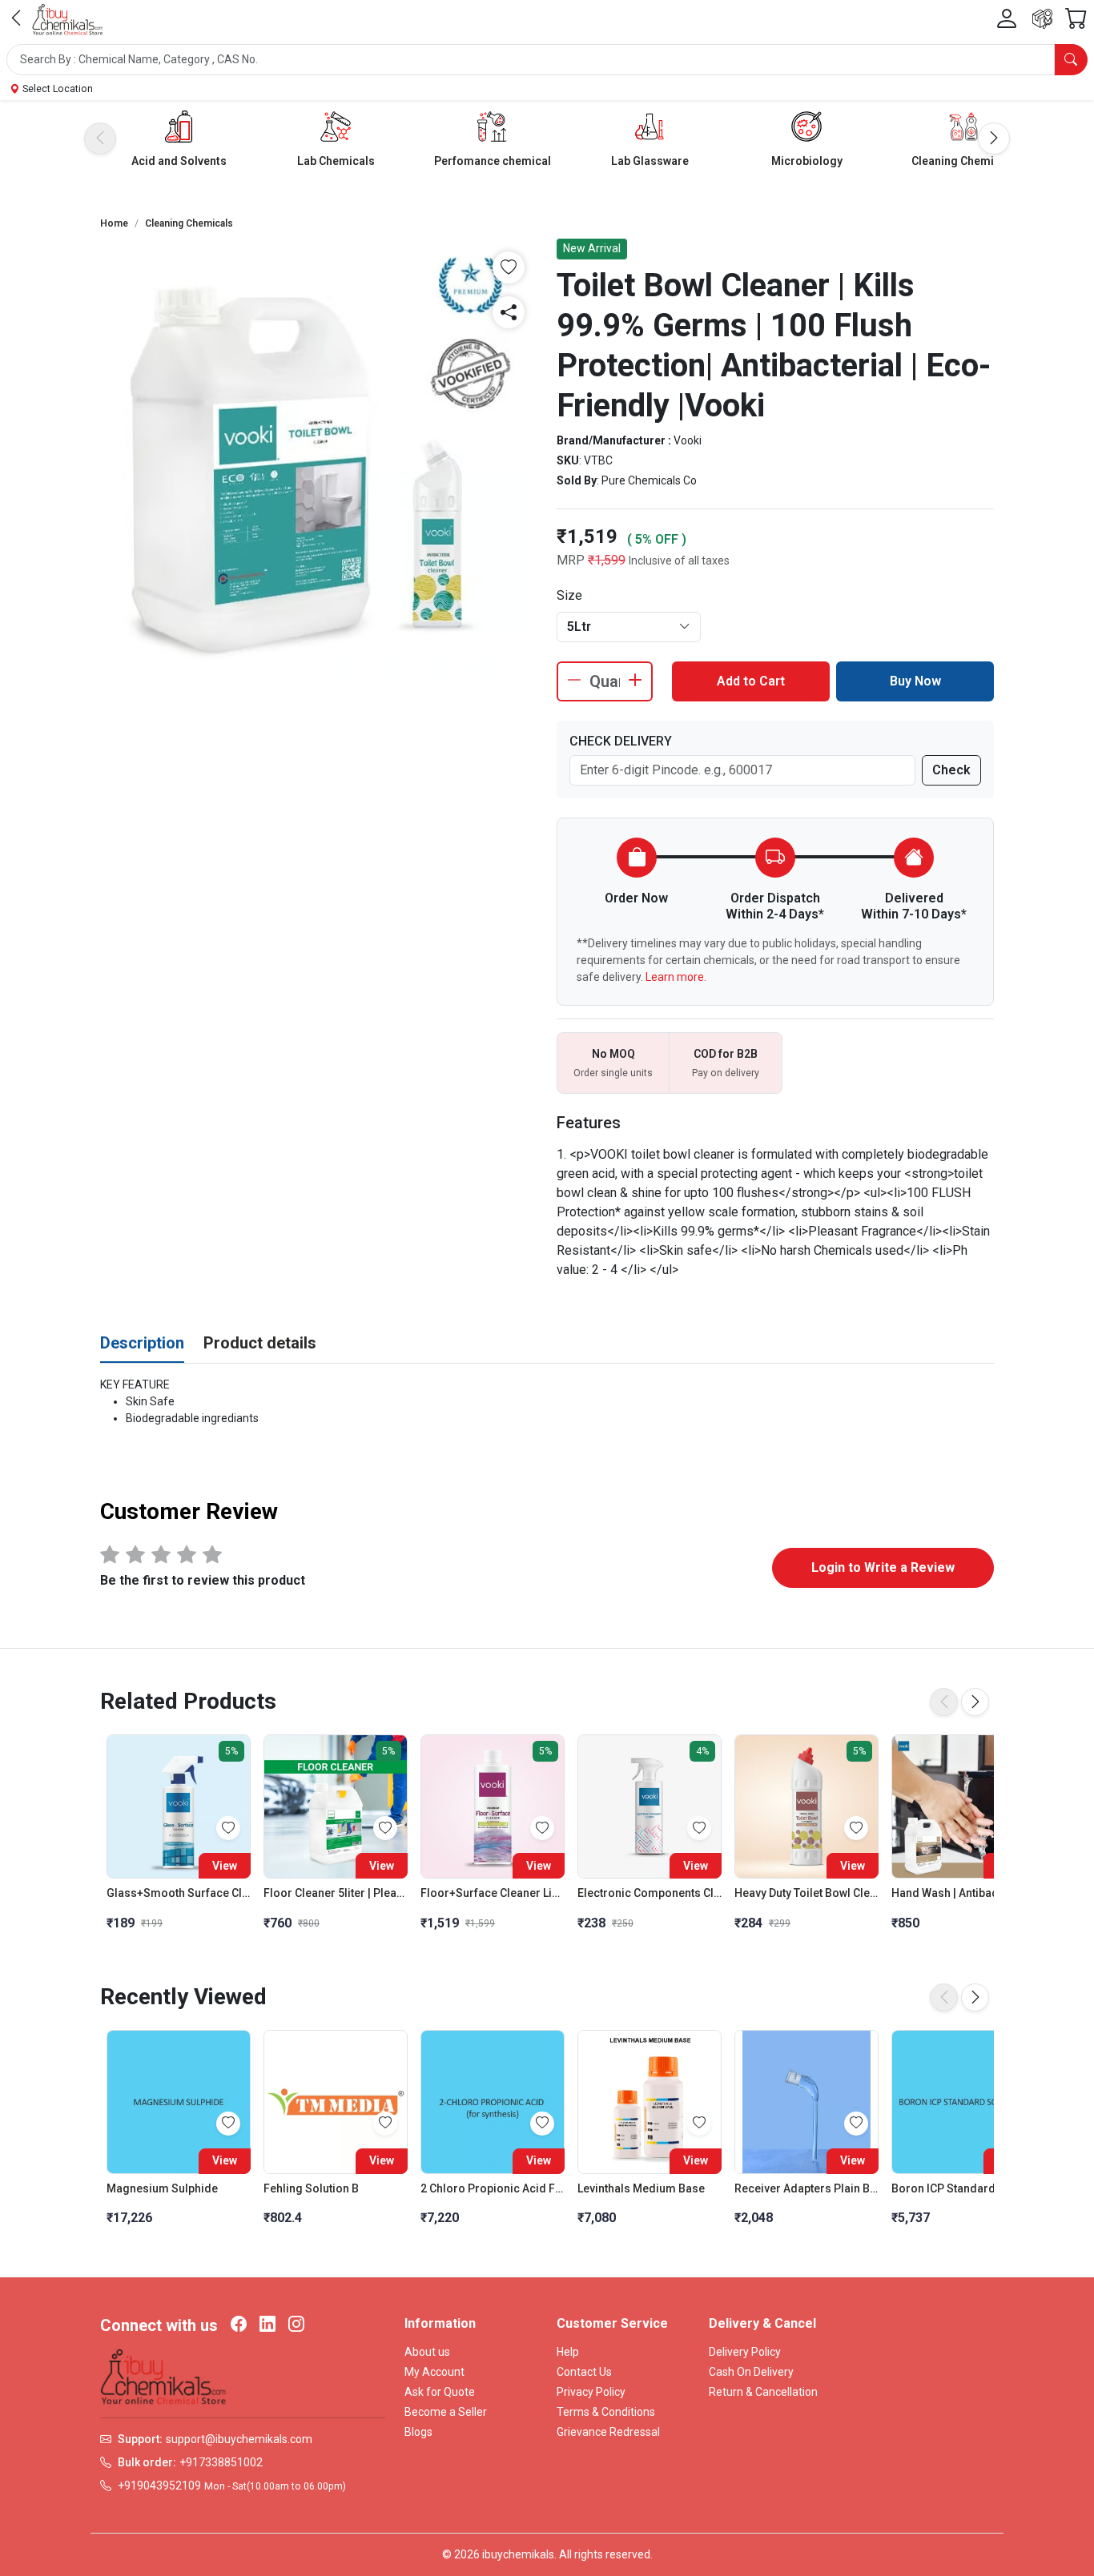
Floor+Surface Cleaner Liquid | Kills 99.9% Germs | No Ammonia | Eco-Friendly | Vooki (493, 1893)
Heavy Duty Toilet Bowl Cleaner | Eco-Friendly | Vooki (806, 1893)
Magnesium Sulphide (162, 2188)
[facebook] (239, 2325)
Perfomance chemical (493, 161)
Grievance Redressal (608, 2432)
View (225, 1866)
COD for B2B (726, 1054)
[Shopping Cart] (1076, 19)
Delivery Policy (745, 2352)
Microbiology (807, 161)
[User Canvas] (1007, 19)
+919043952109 (159, 2486)
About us (427, 2352)
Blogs (418, 2432)
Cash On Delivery (751, 2372)
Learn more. (676, 977)
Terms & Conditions (606, 2412)
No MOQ (613, 1054)
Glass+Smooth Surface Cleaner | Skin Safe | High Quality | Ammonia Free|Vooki (179, 1893)
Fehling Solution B (311, 2188)
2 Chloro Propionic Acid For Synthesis (493, 2188)
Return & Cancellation (763, 2392)
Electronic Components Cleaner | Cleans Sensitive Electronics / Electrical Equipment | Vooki (650, 1893)
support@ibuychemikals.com (239, 2439)
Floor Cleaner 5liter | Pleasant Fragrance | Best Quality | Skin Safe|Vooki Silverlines (336, 1893)
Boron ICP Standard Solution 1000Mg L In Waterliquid (963, 2188)
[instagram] (296, 2325)
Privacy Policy (591, 2392)
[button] (547, 60)
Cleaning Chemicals (964, 161)
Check (951, 770)
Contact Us (584, 2372)
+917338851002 (221, 2462)
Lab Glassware (650, 161)
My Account (434, 2372)
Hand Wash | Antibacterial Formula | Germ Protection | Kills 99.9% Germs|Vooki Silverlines (963, 1893)
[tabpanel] (547, 1402)
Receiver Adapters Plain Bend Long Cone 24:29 (806, 2188)
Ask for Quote (440, 2392)
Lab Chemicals (336, 161)
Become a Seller (446, 2412)
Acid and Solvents (179, 161)
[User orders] (1042, 19)
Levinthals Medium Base (641, 2188)
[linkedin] (267, 2325)
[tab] (142, 1344)
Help (568, 2352)
